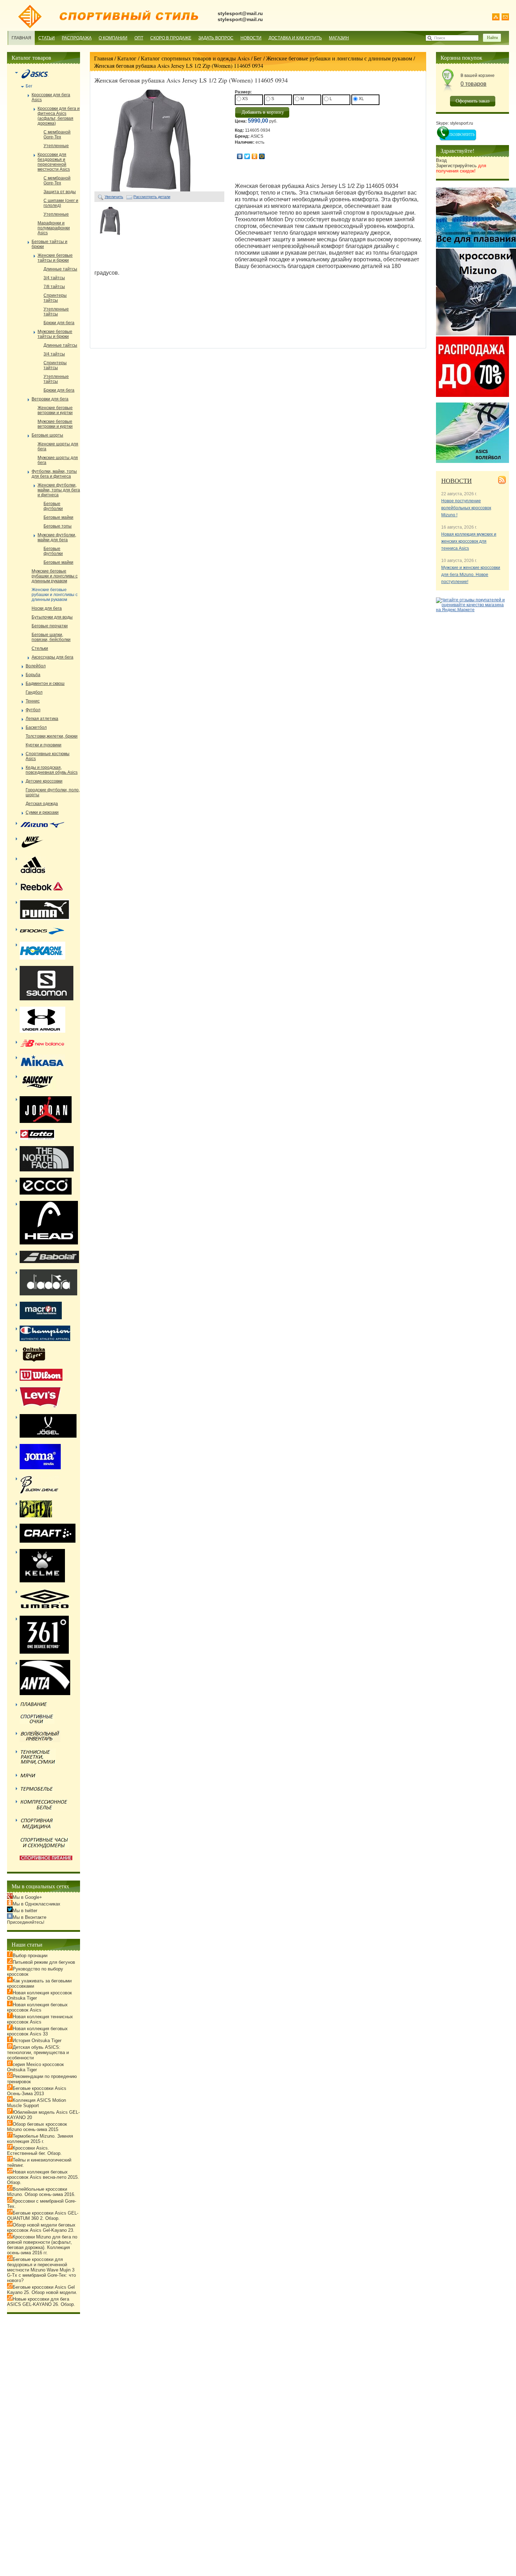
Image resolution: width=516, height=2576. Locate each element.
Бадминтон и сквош (45, 684)
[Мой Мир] (262, 156)
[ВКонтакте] (240, 156)
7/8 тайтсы (54, 287)
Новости (251, 38)
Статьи (47, 38)
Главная (21, 38)
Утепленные (56, 146)
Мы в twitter (25, 1911)
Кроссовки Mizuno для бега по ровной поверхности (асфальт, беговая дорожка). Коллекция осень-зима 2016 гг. (42, 2245)
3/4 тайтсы (54, 278)
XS (244, 99)
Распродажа (77, 38)
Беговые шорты (47, 435)
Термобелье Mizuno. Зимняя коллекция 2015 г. (40, 2139)
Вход (441, 160)
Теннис (33, 701)
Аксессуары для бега (52, 657)
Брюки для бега (59, 323)
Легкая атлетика (42, 719)
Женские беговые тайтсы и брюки (55, 258)
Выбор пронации (30, 1956)
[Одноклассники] (255, 156)
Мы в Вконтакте (29, 1917)
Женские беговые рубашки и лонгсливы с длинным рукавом (339, 58)
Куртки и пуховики (44, 745)
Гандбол (34, 692)
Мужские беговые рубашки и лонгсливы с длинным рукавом (55, 576)
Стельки (40, 648)
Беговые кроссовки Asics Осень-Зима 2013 (37, 2091)
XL (361, 99)
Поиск (440, 38)
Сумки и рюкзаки (42, 812)
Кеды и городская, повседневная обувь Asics (52, 770)
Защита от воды (60, 192)
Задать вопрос (216, 38)
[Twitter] (247, 156)
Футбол (33, 710)
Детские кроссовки (44, 781)
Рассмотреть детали (152, 197)
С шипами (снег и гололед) (61, 203)
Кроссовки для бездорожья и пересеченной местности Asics (54, 162)
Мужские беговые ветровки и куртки (55, 424)
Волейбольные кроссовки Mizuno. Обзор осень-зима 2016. (41, 2192)
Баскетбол (36, 727)
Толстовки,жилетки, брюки (52, 736)
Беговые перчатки (50, 626)
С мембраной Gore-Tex (57, 135)
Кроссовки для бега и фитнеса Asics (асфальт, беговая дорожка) (59, 116)
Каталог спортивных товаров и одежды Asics (195, 58)
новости (457, 480)
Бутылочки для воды (52, 617)
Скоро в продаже (171, 38)
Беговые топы (58, 526)
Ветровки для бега (50, 399)
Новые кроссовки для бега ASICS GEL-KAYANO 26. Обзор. (41, 2302)
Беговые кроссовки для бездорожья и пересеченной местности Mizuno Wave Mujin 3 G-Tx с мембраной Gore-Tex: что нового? (41, 2270)
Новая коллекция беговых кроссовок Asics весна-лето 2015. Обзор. (43, 2177)
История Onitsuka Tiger (37, 2041)
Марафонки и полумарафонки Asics (54, 228)
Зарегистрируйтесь (461, 168)
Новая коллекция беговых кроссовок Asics (37, 2007)
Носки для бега (47, 608)
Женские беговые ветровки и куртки (55, 410)
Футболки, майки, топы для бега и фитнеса (54, 474)
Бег (258, 58)
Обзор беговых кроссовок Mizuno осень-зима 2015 (37, 2127)
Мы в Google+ (27, 1897)
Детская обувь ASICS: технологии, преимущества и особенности (38, 2052)
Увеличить (114, 197)
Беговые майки (58, 517)
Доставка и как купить (295, 38)
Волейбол (36, 666)
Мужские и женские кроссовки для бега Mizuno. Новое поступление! (471, 575)
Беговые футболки (53, 506)
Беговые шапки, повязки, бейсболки (51, 637)
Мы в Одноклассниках (37, 1904)
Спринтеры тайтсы (55, 298)
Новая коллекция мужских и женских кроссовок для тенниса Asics (469, 541)
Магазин (339, 38)
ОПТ (139, 38)
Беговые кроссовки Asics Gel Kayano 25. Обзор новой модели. (42, 2290)
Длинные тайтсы (60, 269)
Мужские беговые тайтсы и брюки (55, 334)
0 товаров (474, 84)
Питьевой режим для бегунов (44, 1962)
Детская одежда (42, 804)
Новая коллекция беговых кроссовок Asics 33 (37, 2031)
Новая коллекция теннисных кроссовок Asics (40, 2019)
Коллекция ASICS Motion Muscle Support (37, 2103)
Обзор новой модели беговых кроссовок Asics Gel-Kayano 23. (41, 2228)
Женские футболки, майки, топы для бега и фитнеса (59, 490)
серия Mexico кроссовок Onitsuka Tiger (35, 2067)
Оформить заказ (473, 101)
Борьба (33, 675)
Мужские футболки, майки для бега (57, 537)
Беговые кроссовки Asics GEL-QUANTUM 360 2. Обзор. (43, 2216)
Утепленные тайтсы (56, 312)
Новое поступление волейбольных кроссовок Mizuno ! (466, 508)
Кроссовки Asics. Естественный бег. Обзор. (34, 2151)
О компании (113, 38)
